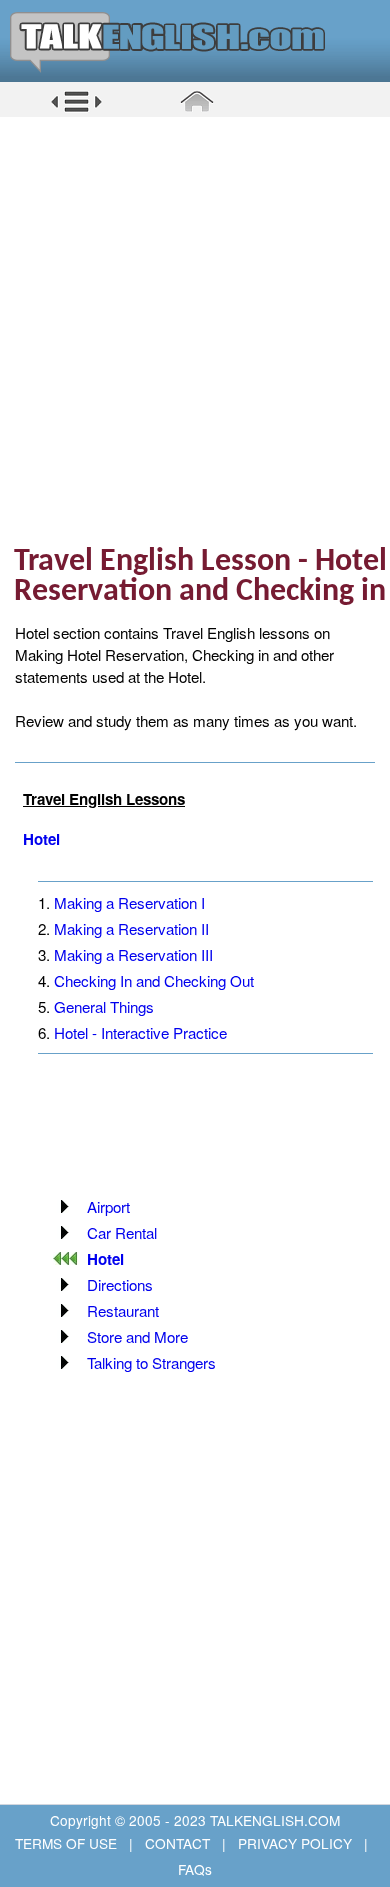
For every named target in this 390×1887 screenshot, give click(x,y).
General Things (104, 1006)
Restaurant (123, 1310)
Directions (120, 1284)
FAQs (195, 1869)
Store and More (137, 1336)
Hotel (41, 839)
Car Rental (122, 1232)
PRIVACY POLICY (295, 1843)
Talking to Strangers (151, 1362)
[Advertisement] (195, 330)
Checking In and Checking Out (154, 980)
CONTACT (177, 1843)
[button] (76, 109)
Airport (108, 1206)
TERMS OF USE (68, 1843)
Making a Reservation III (133, 954)
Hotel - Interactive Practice (140, 1032)
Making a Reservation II (131, 928)
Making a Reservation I (129, 902)
